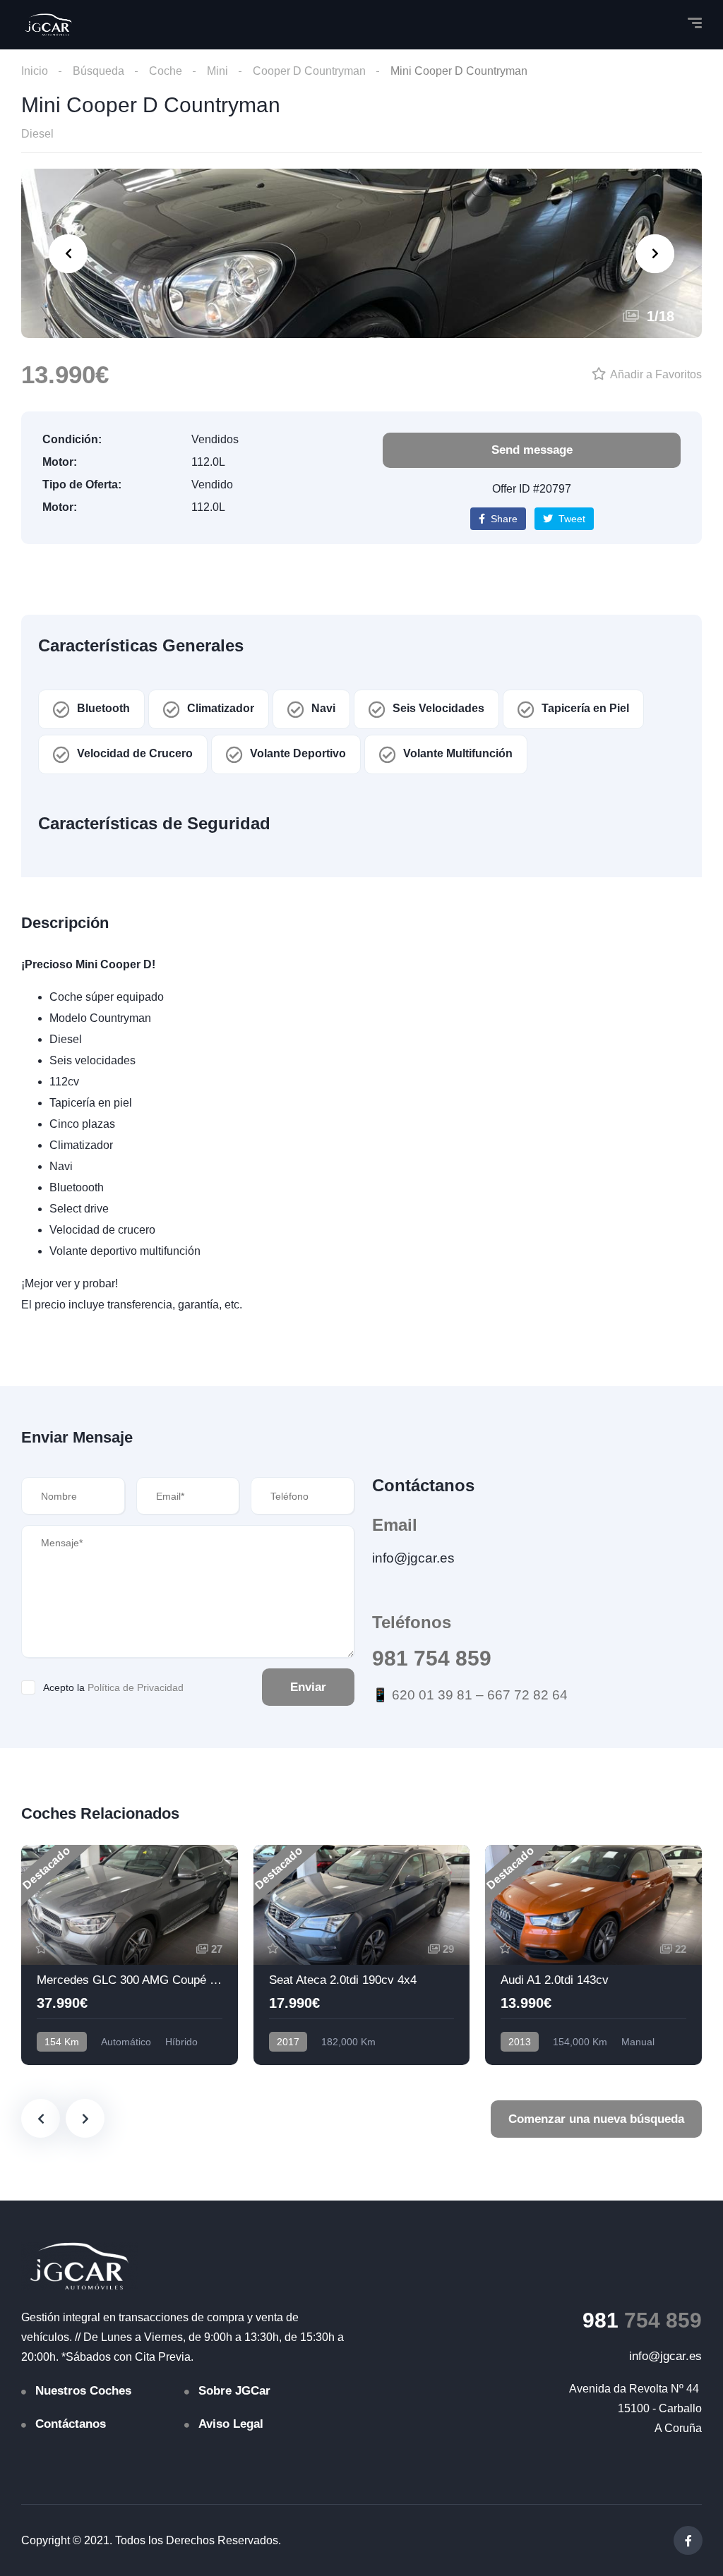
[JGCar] (49, 25)
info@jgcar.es (413, 1558)
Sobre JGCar (234, 2391)
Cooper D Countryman (309, 71)
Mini (217, 71)
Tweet (570, 519)
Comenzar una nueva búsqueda (596, 2119)
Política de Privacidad (136, 1687)
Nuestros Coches (83, 2391)
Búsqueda (98, 71)
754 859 (642, 2320)
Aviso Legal (231, 2424)
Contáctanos (71, 2424)
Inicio (35, 71)
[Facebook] (688, 2540)
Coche (166, 71)
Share (503, 519)
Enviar (308, 1687)
